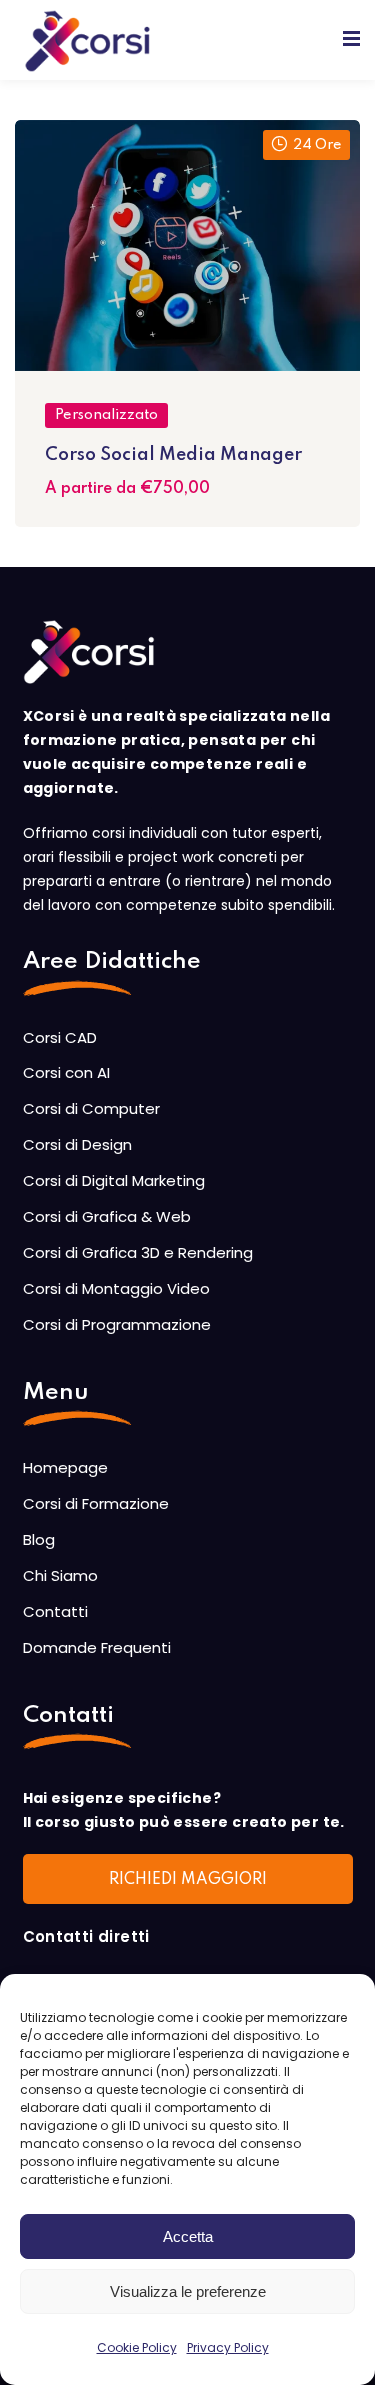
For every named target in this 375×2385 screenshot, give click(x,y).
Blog (39, 1539)
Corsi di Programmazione (117, 1324)
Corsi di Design (77, 1144)
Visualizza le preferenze (188, 2291)
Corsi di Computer (91, 1108)
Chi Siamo (60, 1575)
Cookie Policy (137, 2347)
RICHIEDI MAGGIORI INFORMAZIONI (188, 1888)
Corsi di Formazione (96, 1503)
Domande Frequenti (97, 1647)
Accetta (188, 2236)
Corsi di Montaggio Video (116, 1288)
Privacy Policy (228, 2347)
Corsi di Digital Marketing (114, 1180)
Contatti (55, 1611)
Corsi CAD (60, 1037)
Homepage (65, 1467)
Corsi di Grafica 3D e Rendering (138, 1252)
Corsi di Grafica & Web (107, 1216)
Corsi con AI (66, 1072)
